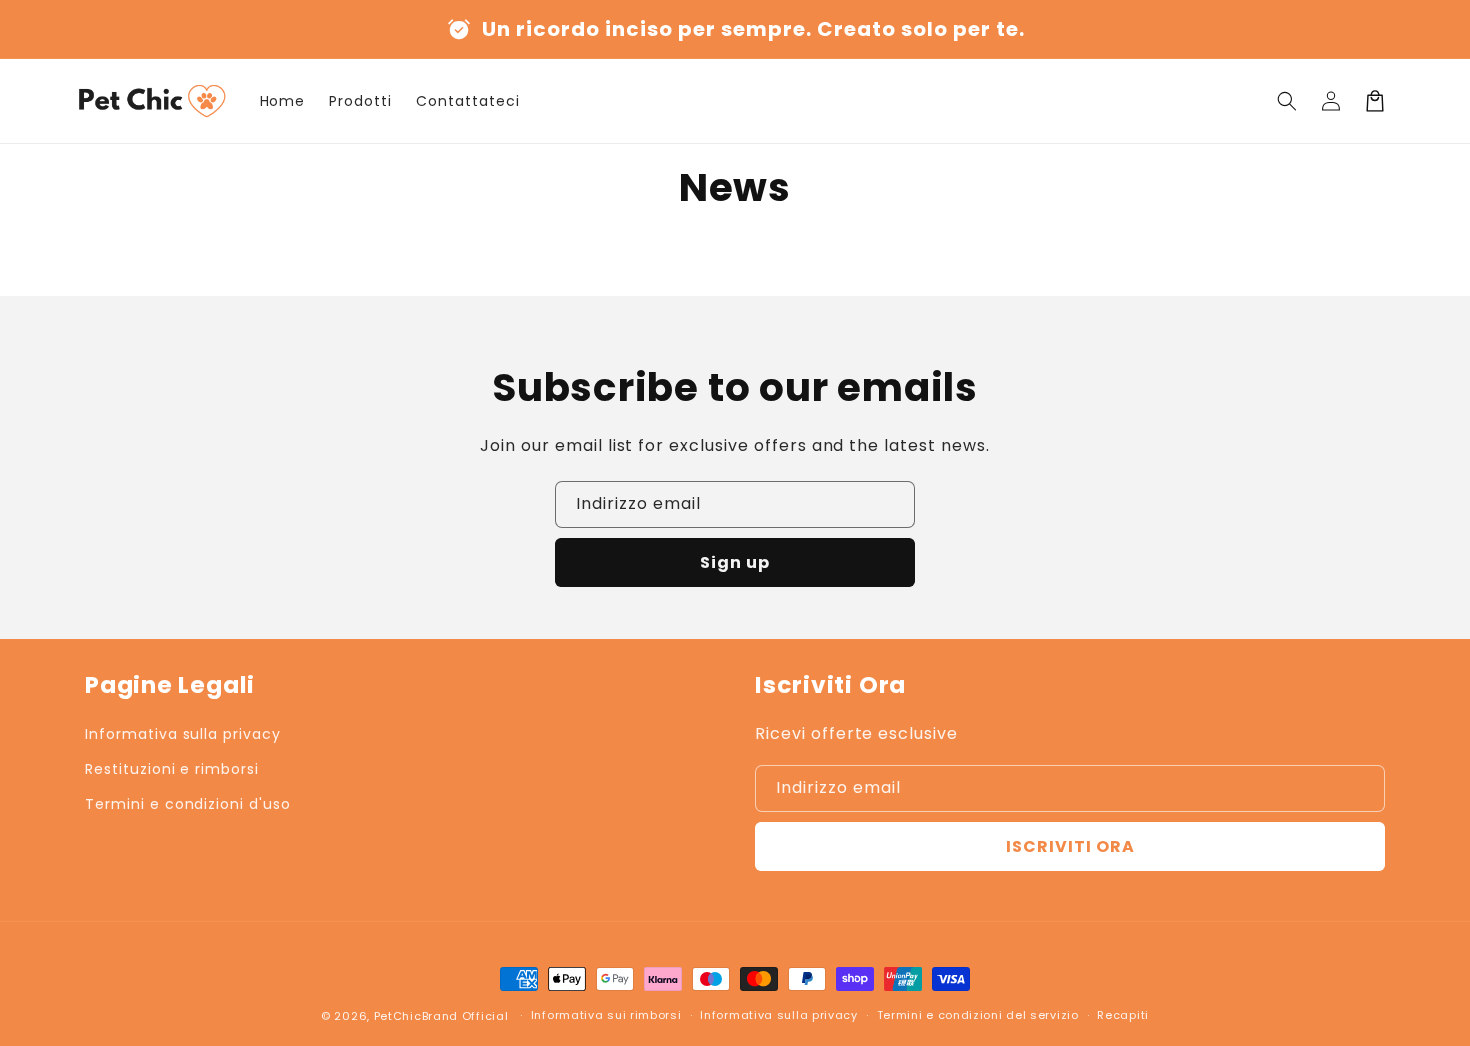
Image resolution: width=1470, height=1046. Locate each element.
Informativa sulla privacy (183, 734)
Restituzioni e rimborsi (172, 769)
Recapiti (1123, 1015)
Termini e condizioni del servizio (978, 1015)
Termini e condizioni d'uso (188, 804)
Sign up (735, 562)
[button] (1287, 101)
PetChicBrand (416, 1016)
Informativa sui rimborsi (606, 1015)
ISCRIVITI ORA (1070, 846)
